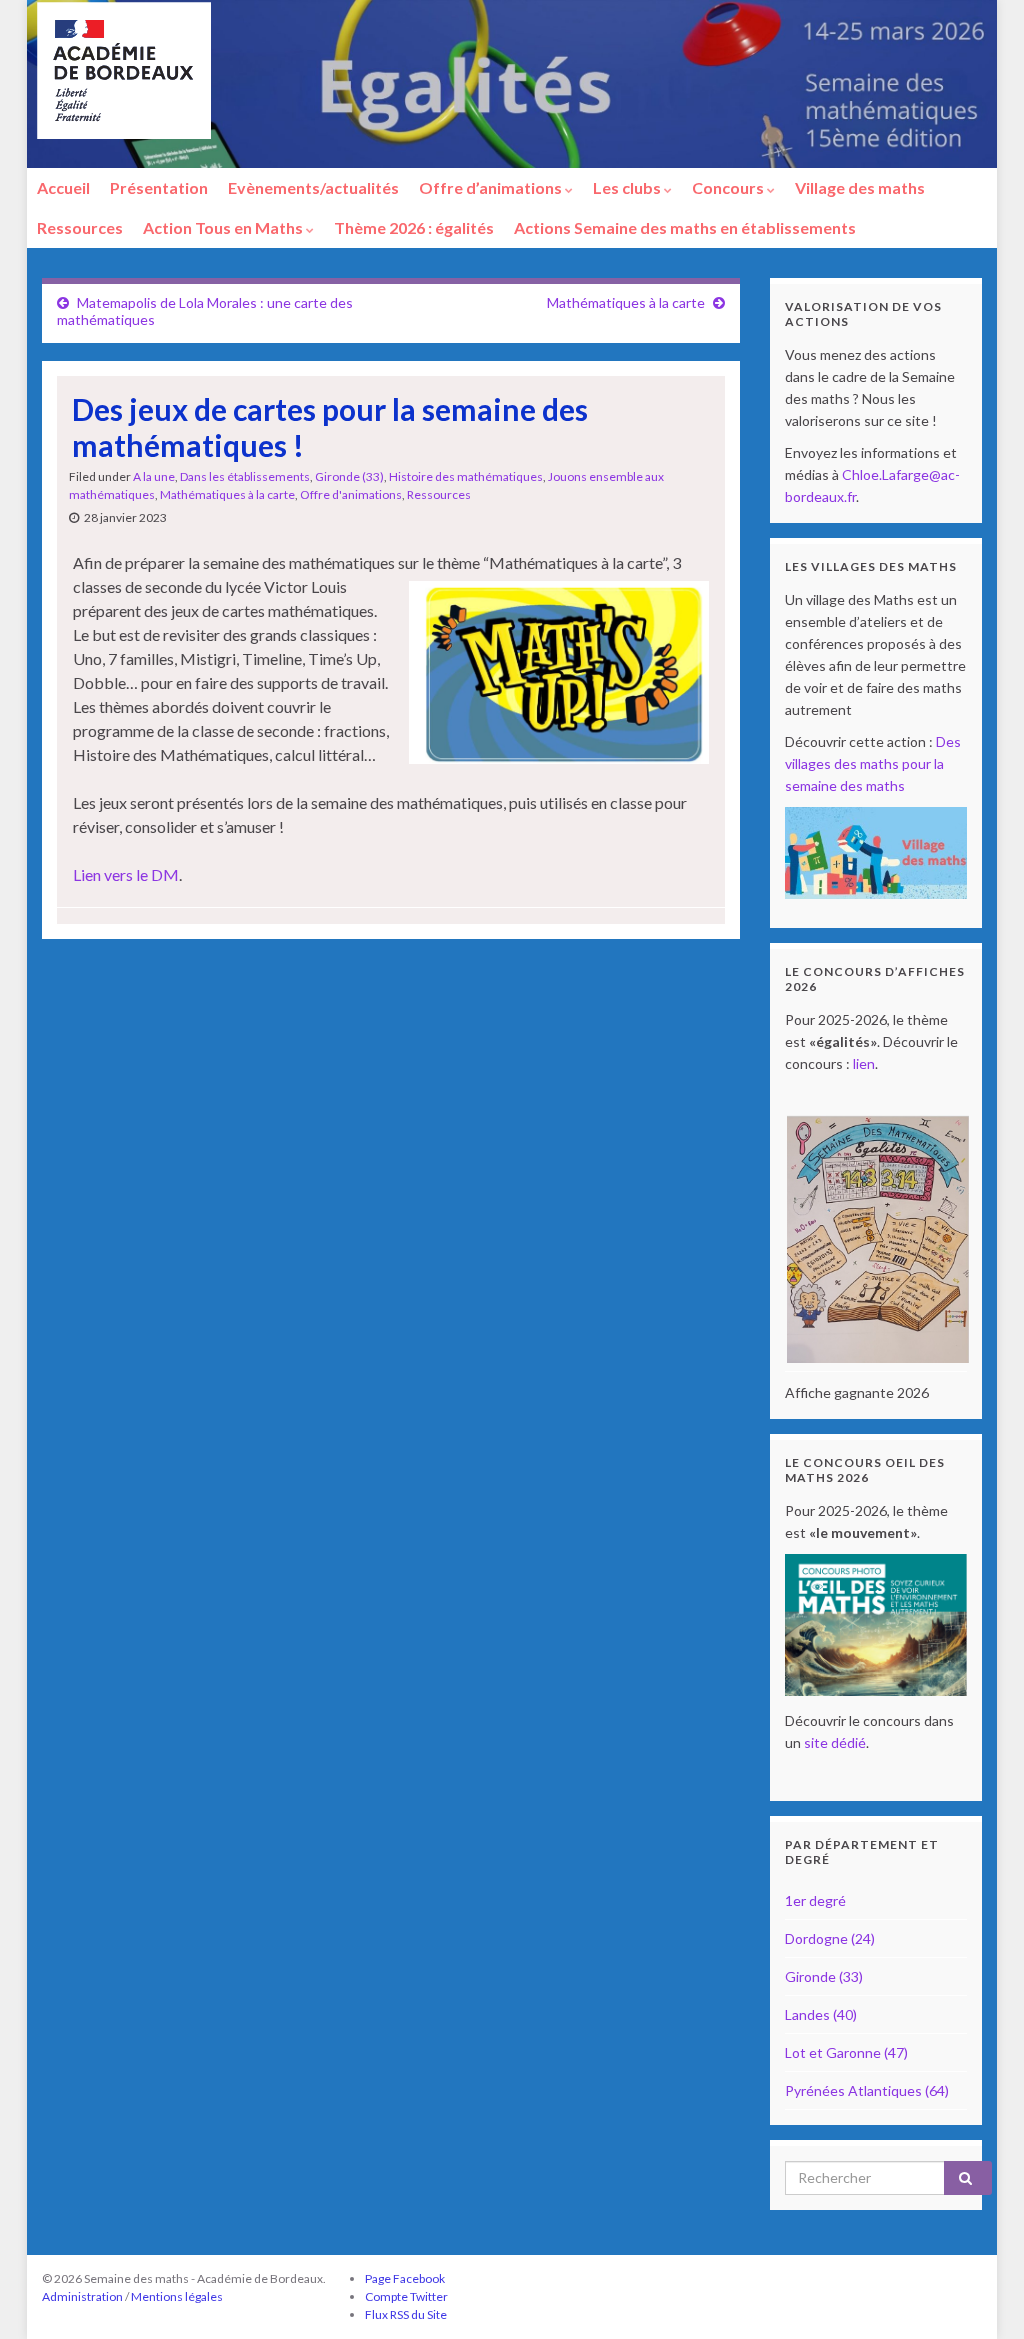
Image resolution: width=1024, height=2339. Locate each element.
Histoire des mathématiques (466, 476)
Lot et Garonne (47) (846, 2052)
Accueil (63, 187)
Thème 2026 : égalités (414, 227)
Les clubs (628, 187)
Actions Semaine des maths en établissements (685, 227)
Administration (82, 2296)
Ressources (80, 227)
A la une (154, 476)
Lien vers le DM (126, 874)
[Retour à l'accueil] (512, 84)
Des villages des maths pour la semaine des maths (873, 763)
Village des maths (860, 187)
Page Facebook (405, 2278)
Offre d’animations (492, 187)
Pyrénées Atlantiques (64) (867, 2090)
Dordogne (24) (830, 1938)
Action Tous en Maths (224, 227)
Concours (729, 187)
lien (864, 1063)
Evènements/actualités (313, 187)
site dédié (835, 1742)
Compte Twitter (406, 2296)
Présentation (159, 187)
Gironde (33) (349, 476)
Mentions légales (177, 2296)
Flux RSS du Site (406, 2314)
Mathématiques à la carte (626, 302)
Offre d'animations (351, 494)
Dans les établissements (245, 476)
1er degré (815, 1900)
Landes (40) (821, 2014)
